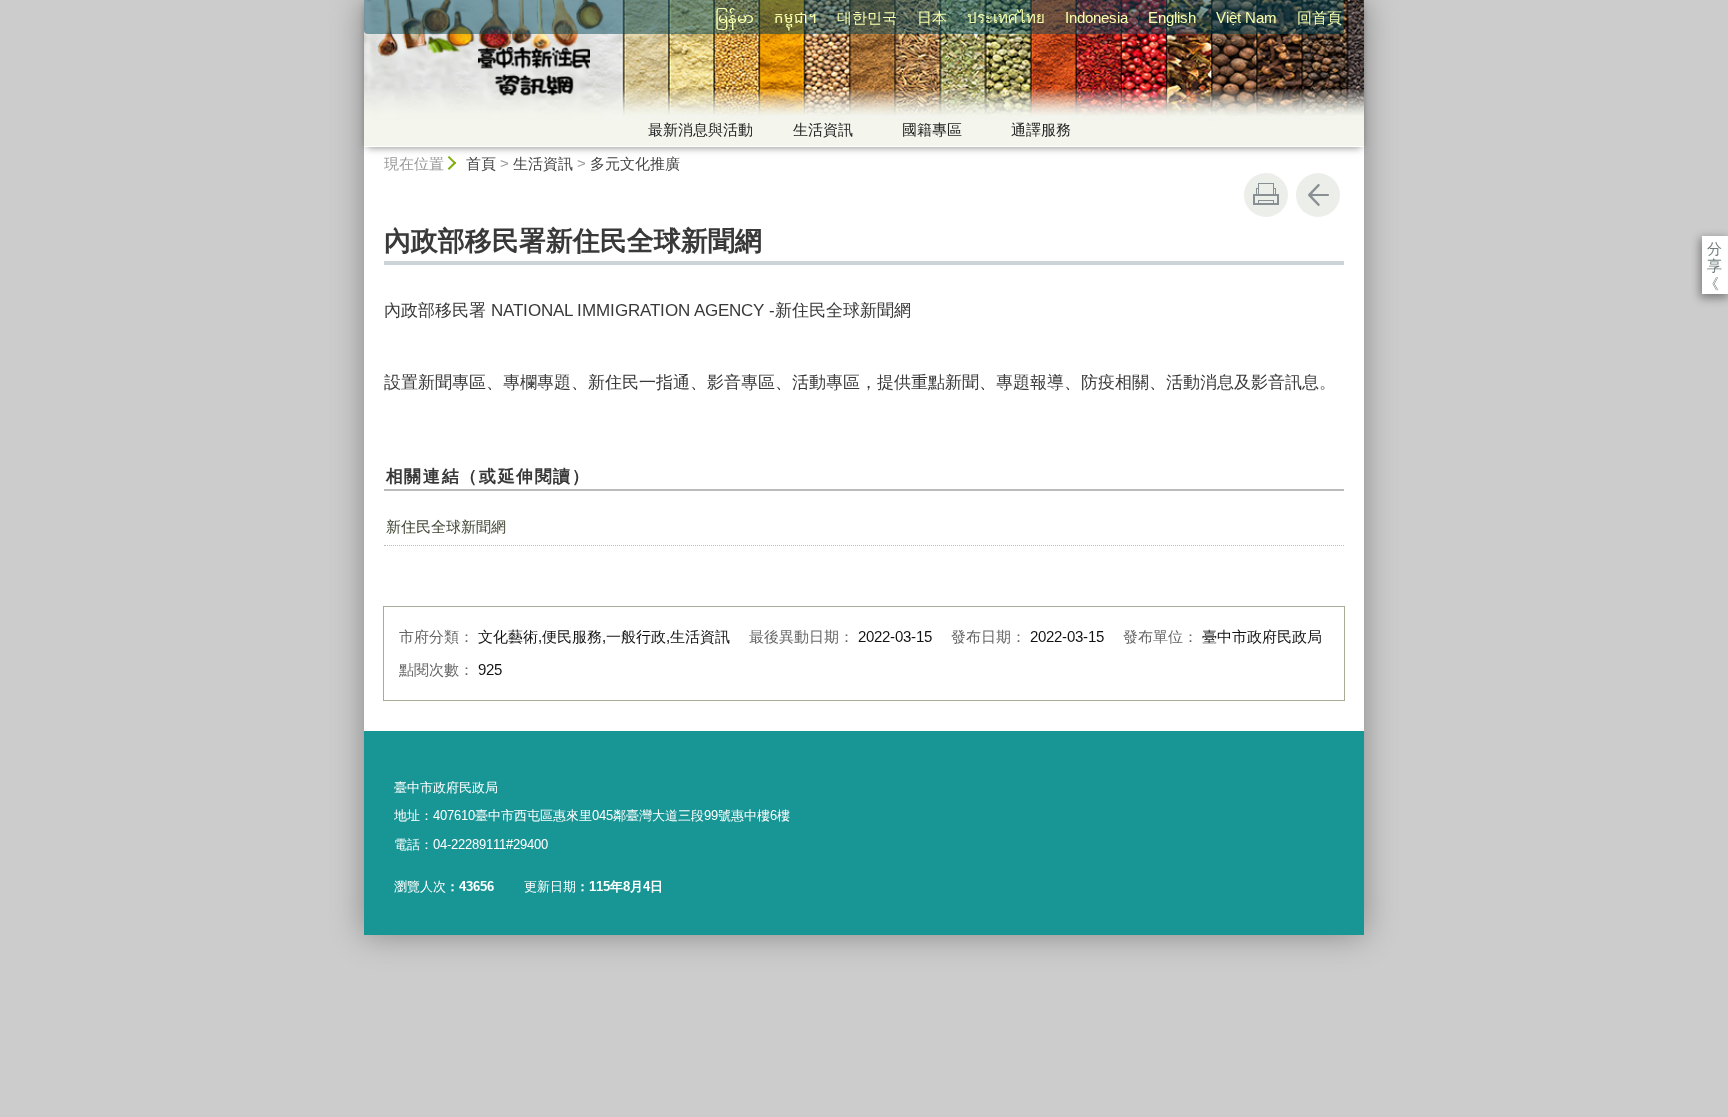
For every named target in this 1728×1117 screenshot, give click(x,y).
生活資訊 (823, 129)
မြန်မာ (734, 17)
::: (355, 8)
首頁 (481, 163)
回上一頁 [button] (1318, 195)
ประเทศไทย (1006, 17)
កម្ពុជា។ (795, 17)
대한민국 (867, 17)
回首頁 (1319, 17)
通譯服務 (1041, 129)
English (1172, 17)
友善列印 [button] (1266, 195)
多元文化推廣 (635, 163)
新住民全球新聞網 (446, 526)
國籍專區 (932, 129)
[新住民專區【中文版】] (680, 73)
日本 (932, 17)
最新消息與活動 (700, 129)
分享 (1714, 248)
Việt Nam (1246, 17)
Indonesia (1096, 17)
